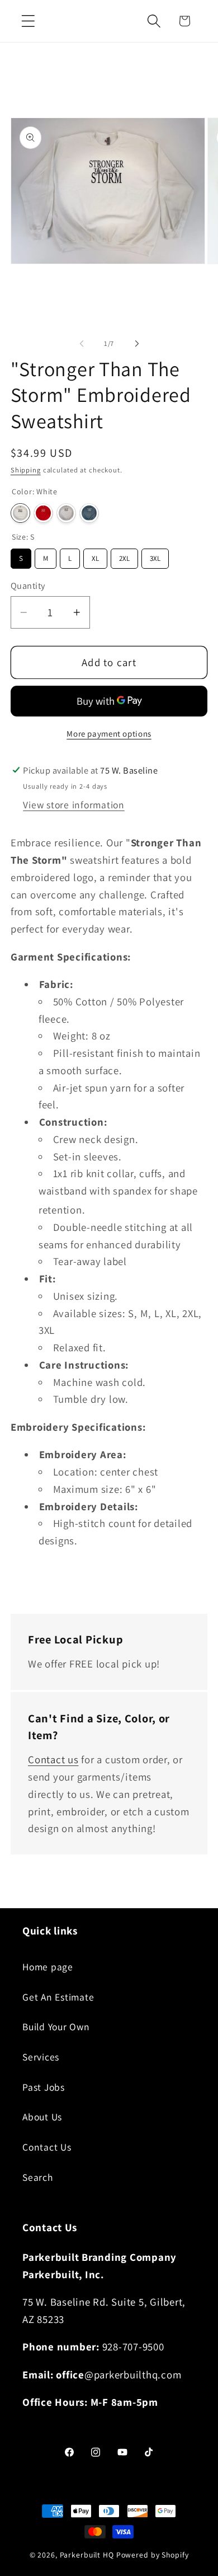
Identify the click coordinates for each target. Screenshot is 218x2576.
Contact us (53, 1759)
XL (95, 556)
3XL (155, 556)
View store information (74, 805)
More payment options (109, 734)
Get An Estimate (58, 1997)
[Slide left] (82, 344)
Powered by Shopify (153, 2555)
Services (41, 2057)
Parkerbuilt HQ (87, 2555)
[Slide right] (137, 344)
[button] (28, 21)
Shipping (26, 470)
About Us (42, 2117)
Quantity (28, 586)
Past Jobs (44, 2087)
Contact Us (47, 2147)
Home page (48, 1967)
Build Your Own (56, 2027)
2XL (124, 556)
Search (38, 2177)
